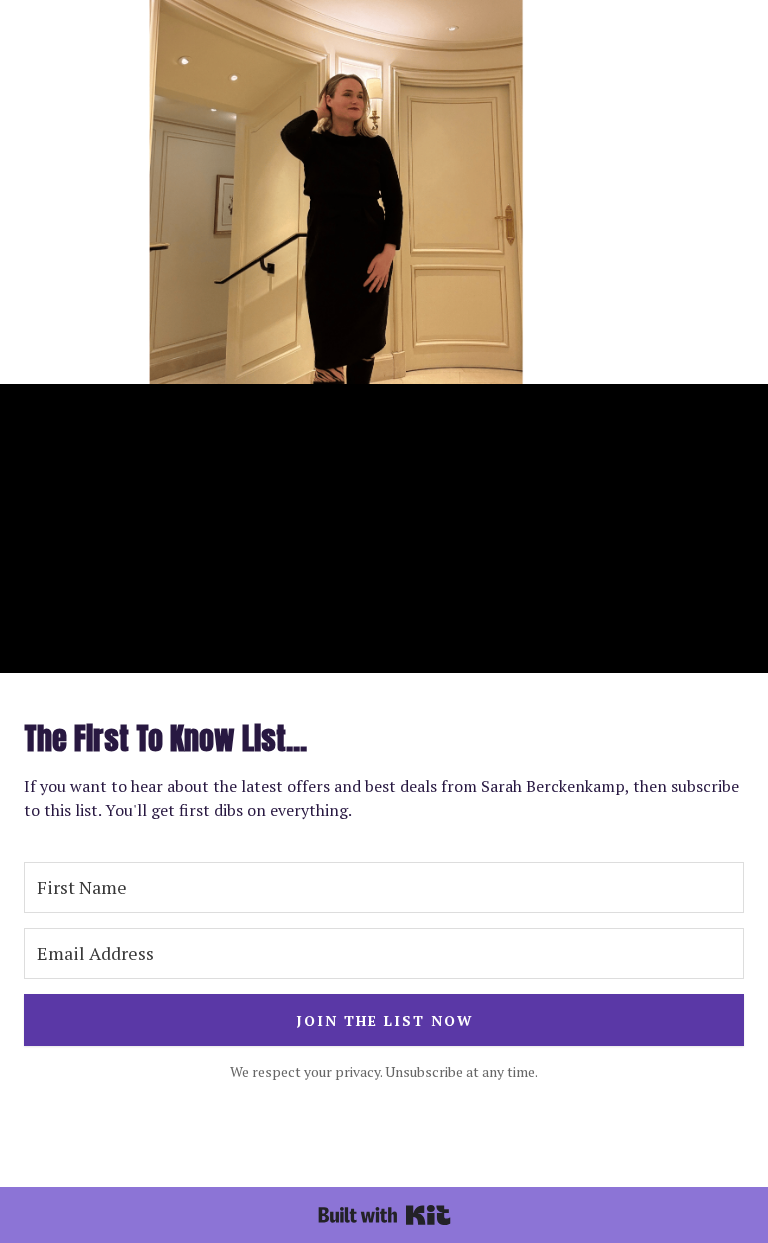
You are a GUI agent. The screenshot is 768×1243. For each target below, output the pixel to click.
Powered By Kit (384, 1215)
